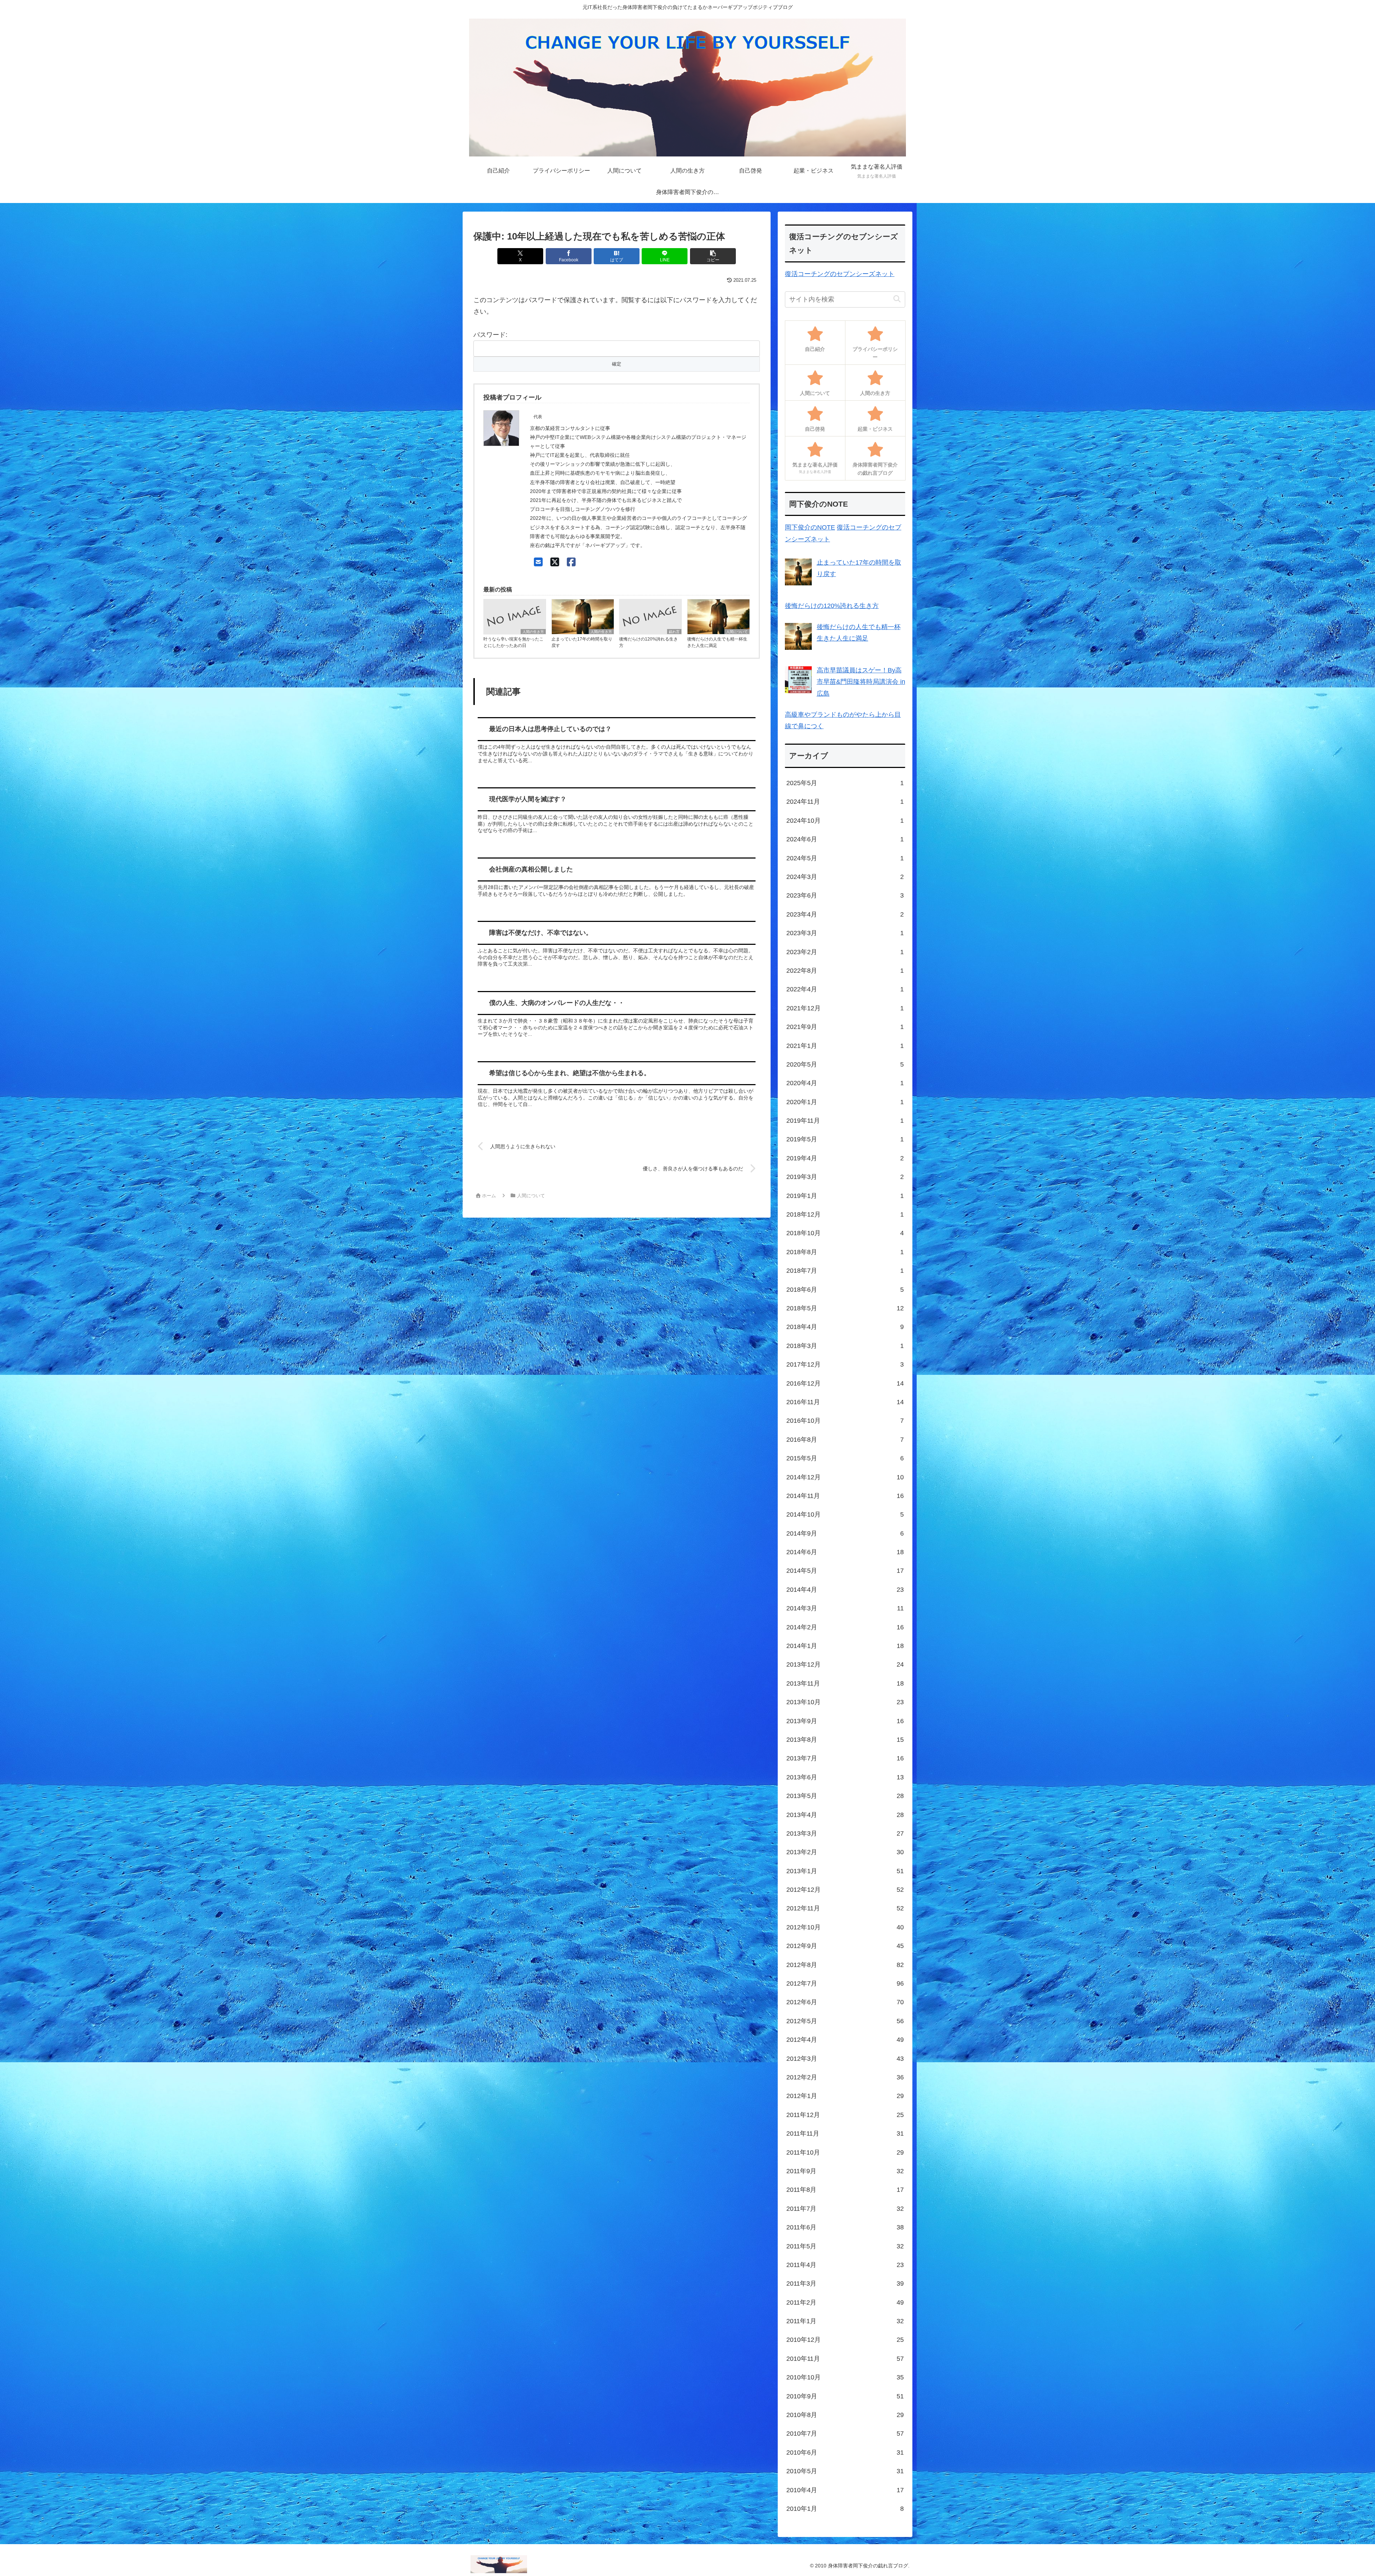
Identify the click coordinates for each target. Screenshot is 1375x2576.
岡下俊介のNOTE (810, 527)
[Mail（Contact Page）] (538, 562)
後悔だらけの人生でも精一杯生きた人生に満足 (717, 642)
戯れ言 (674, 632)
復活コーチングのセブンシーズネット (840, 274)
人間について (737, 632)
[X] (555, 562)
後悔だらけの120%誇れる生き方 (648, 642)
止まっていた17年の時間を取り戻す (582, 642)
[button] (713, 256)
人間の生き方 (533, 632)
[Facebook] (571, 562)
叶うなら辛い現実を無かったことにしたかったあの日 (513, 642)
